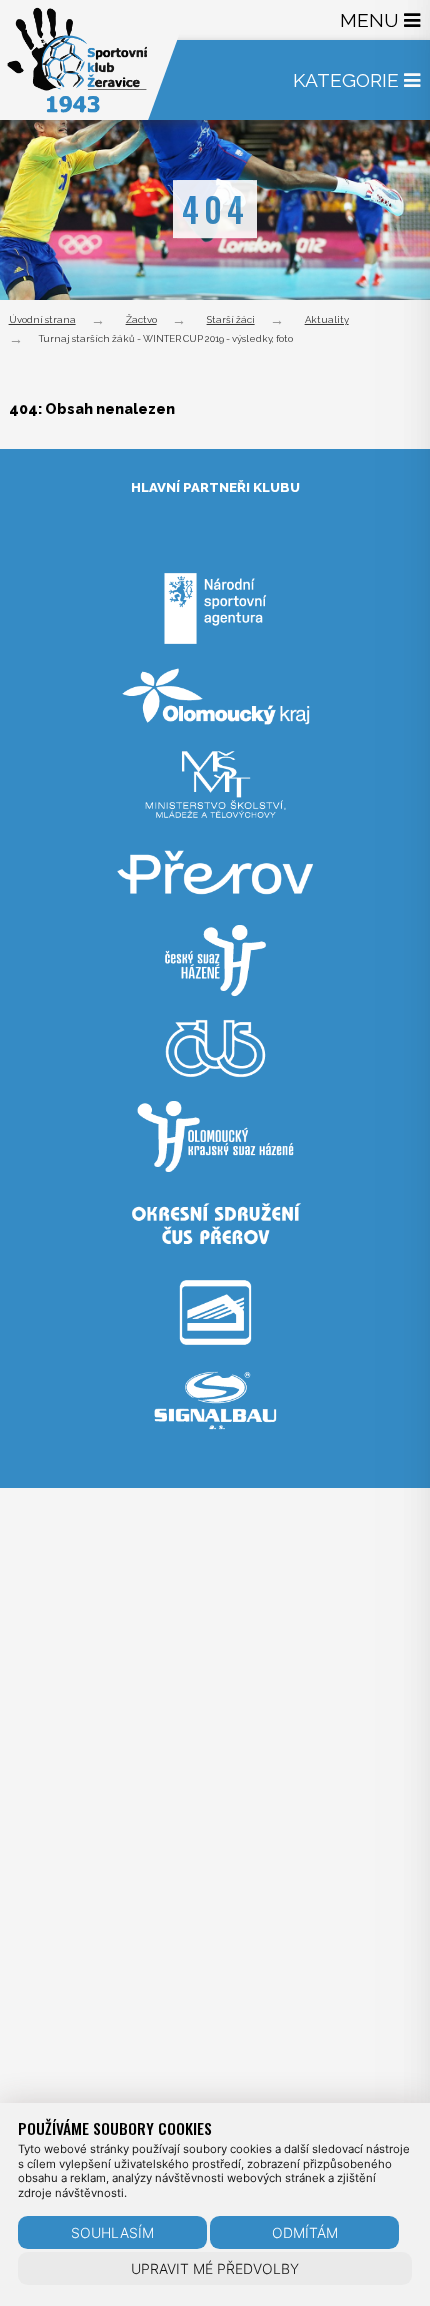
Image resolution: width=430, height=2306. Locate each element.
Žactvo (141, 319)
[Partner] (215, 652)
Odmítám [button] (305, 2232)
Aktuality (327, 319)
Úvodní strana (42, 319)
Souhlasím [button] (112, 2232)
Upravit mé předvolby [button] (215, 2268)
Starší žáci (231, 319)
